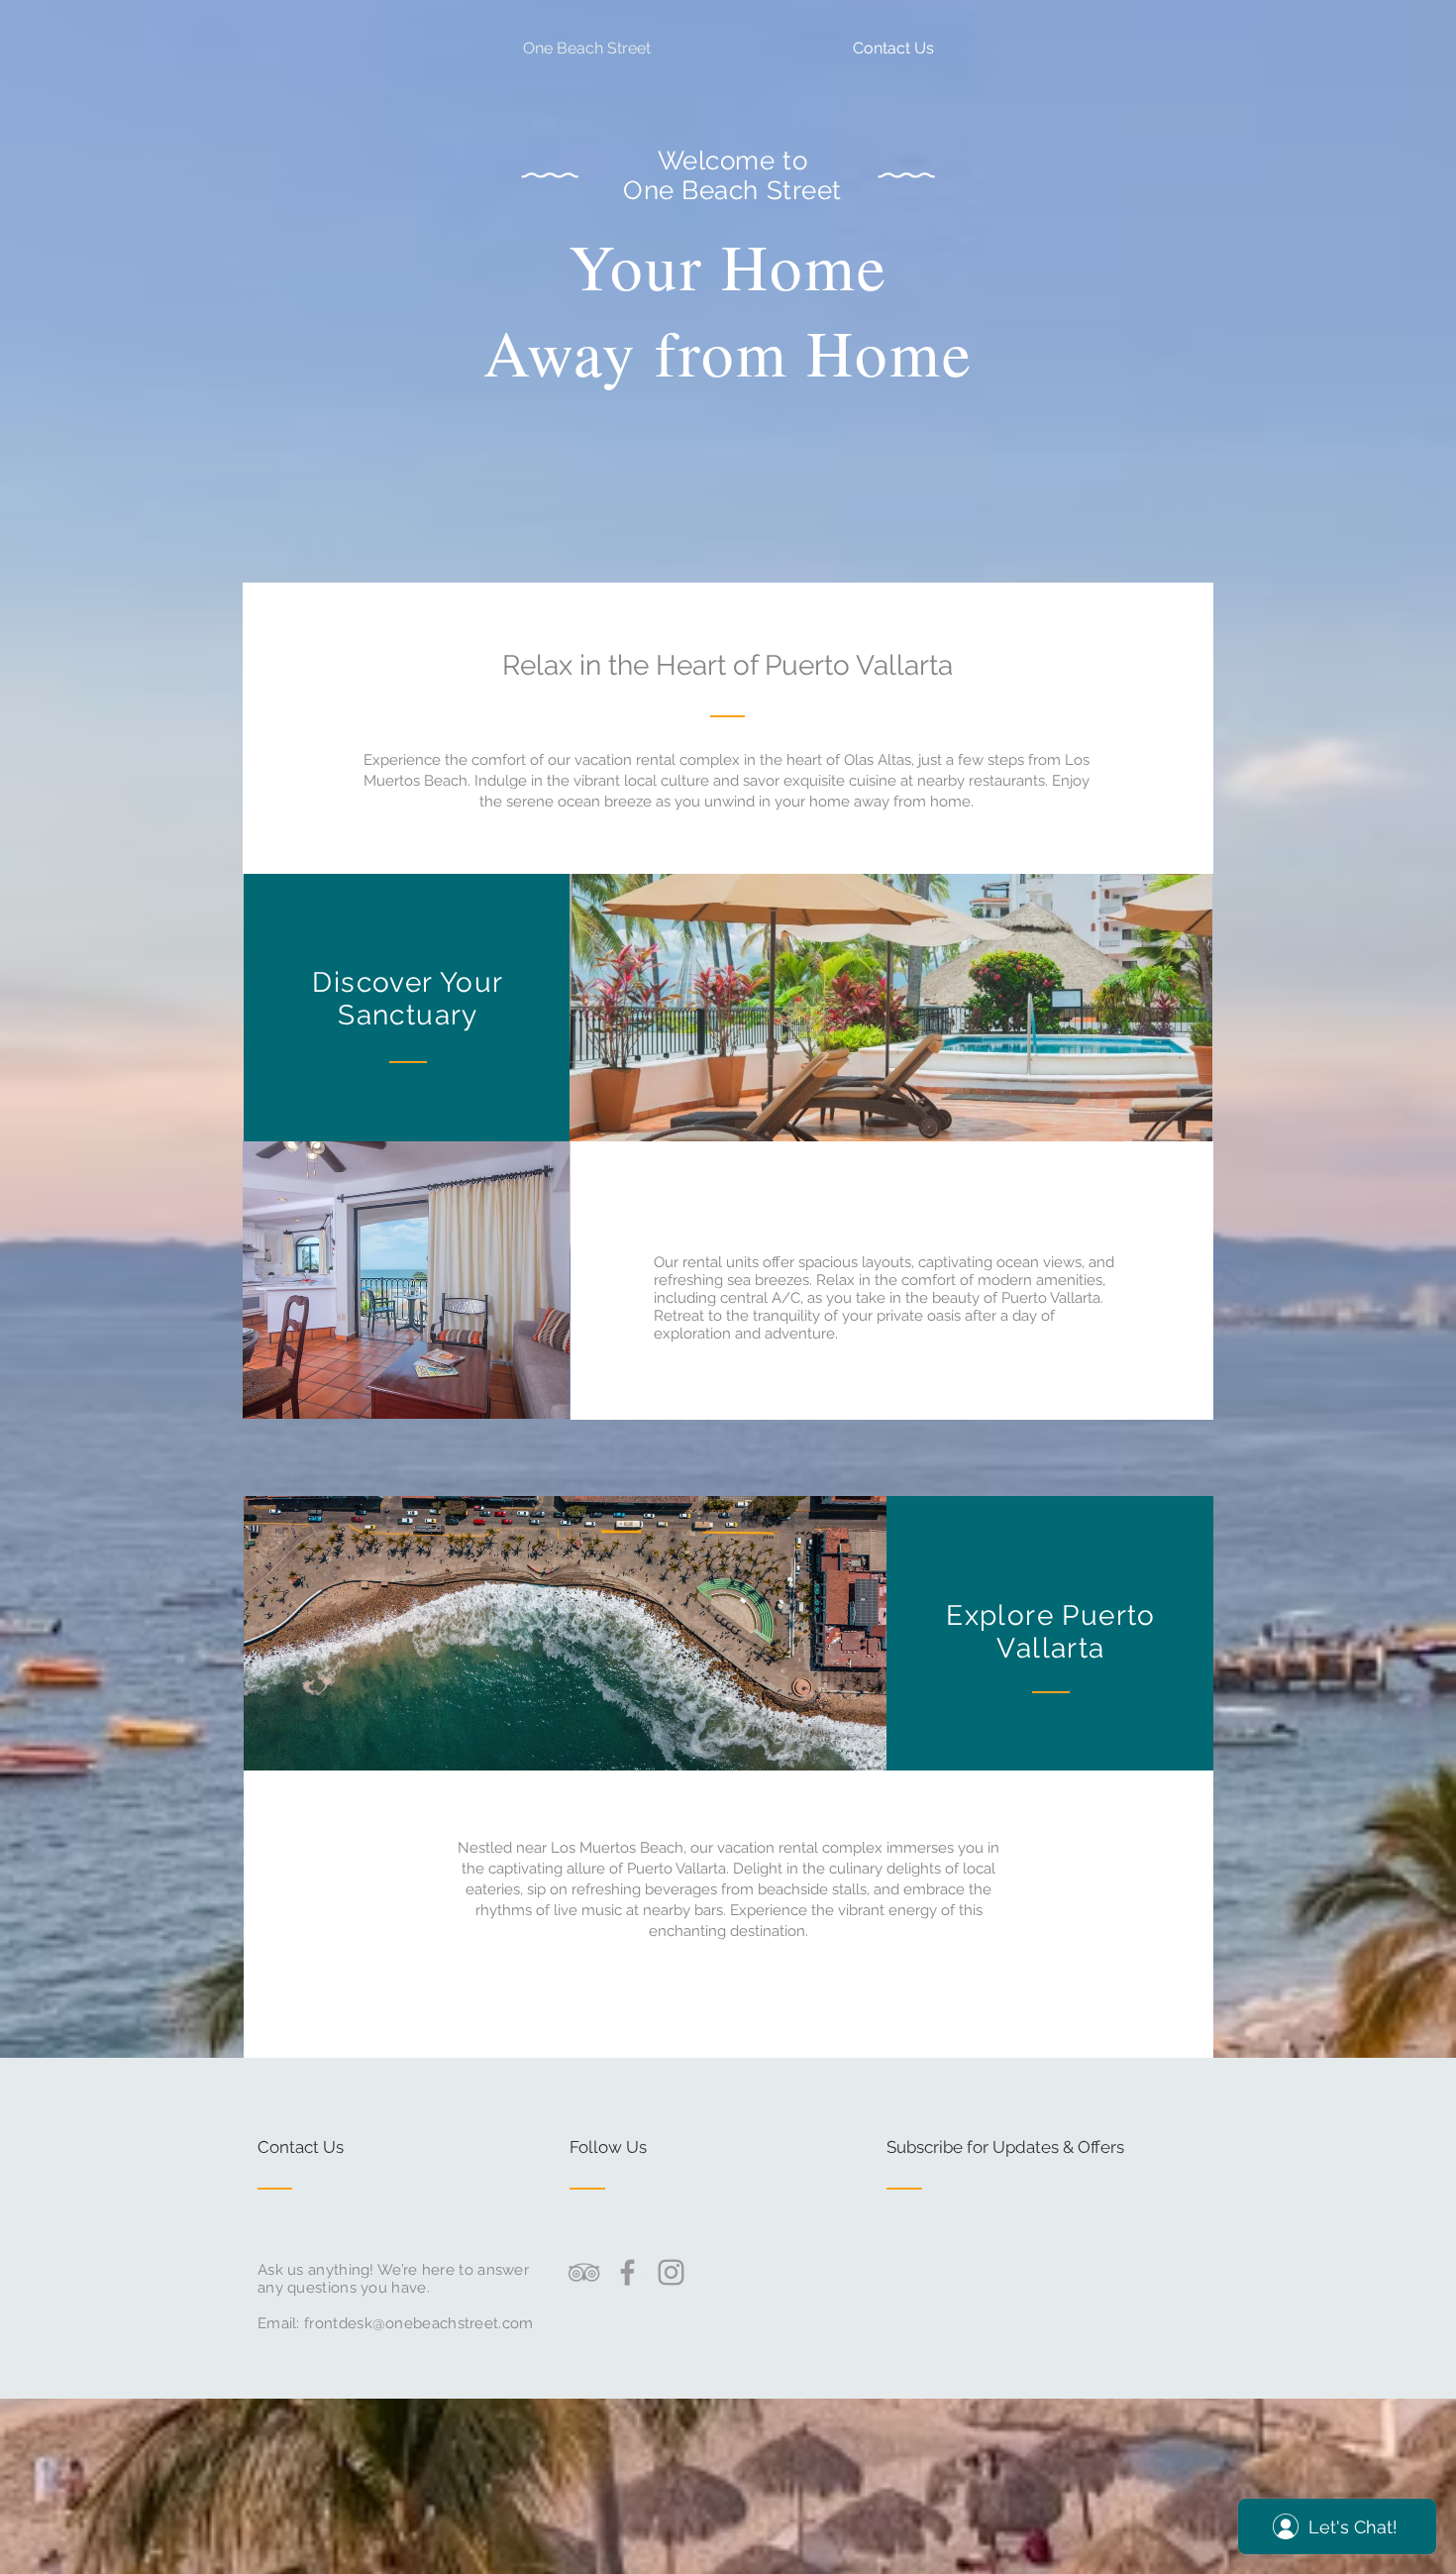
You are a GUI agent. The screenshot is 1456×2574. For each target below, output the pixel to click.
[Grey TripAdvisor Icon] (584, 2272)
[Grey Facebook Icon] (627, 2272)
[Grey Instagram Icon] (671, 2272)
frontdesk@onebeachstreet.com (418, 2323)
